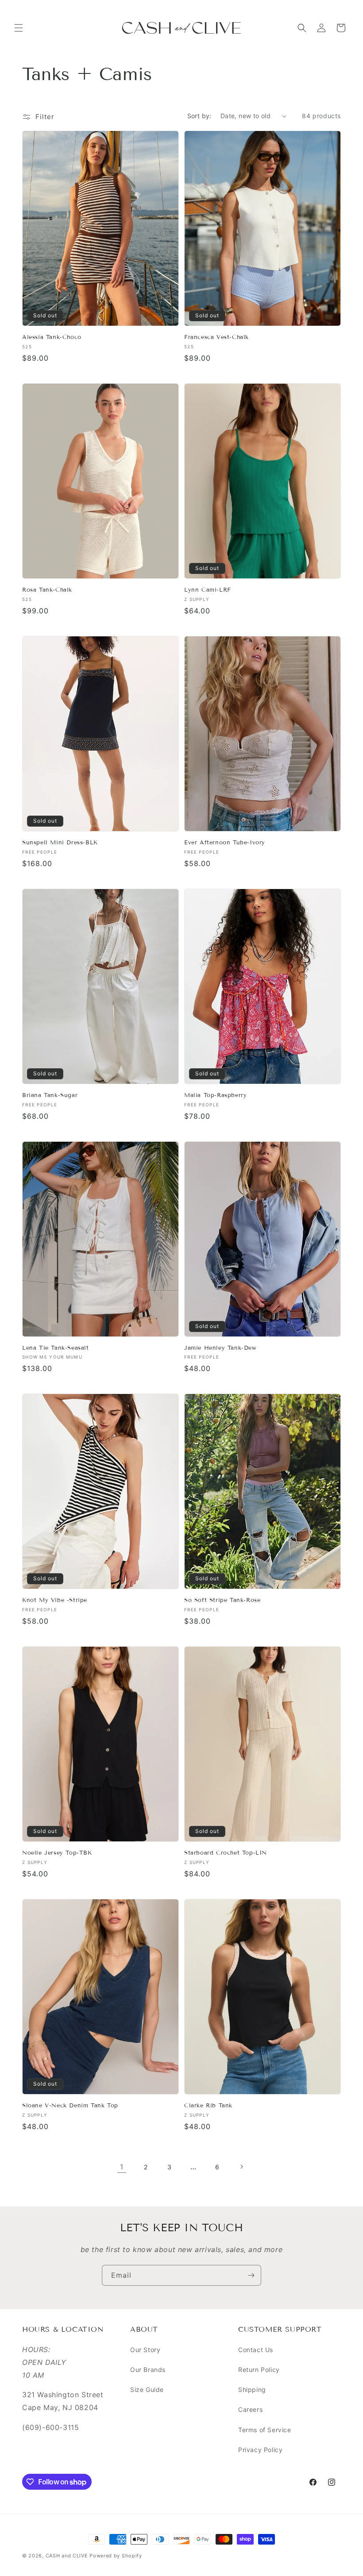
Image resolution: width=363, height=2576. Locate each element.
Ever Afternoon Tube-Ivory (225, 843)
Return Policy (259, 2370)
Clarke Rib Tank (208, 2106)
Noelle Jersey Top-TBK (57, 1853)
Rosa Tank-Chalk (47, 590)
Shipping (252, 2389)
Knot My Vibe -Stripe (55, 1600)
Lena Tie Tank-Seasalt (56, 1348)
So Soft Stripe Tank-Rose (222, 1600)
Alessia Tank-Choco (52, 337)
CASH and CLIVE (68, 2556)
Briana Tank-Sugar (50, 1095)
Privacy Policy (260, 2450)
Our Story (145, 2350)
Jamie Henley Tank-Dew (220, 1348)
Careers (250, 2409)
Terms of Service (265, 2430)
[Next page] (241, 2167)
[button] (19, 28)
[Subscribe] (251, 2275)
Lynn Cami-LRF (208, 590)
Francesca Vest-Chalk (216, 337)
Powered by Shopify (116, 2556)
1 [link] (122, 2167)
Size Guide (147, 2389)
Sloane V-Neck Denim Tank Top (70, 2106)
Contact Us (256, 2350)
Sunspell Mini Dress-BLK (60, 843)
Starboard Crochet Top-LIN (226, 1853)
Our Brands (148, 2370)
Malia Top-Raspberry (215, 1095)
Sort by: (199, 116)
